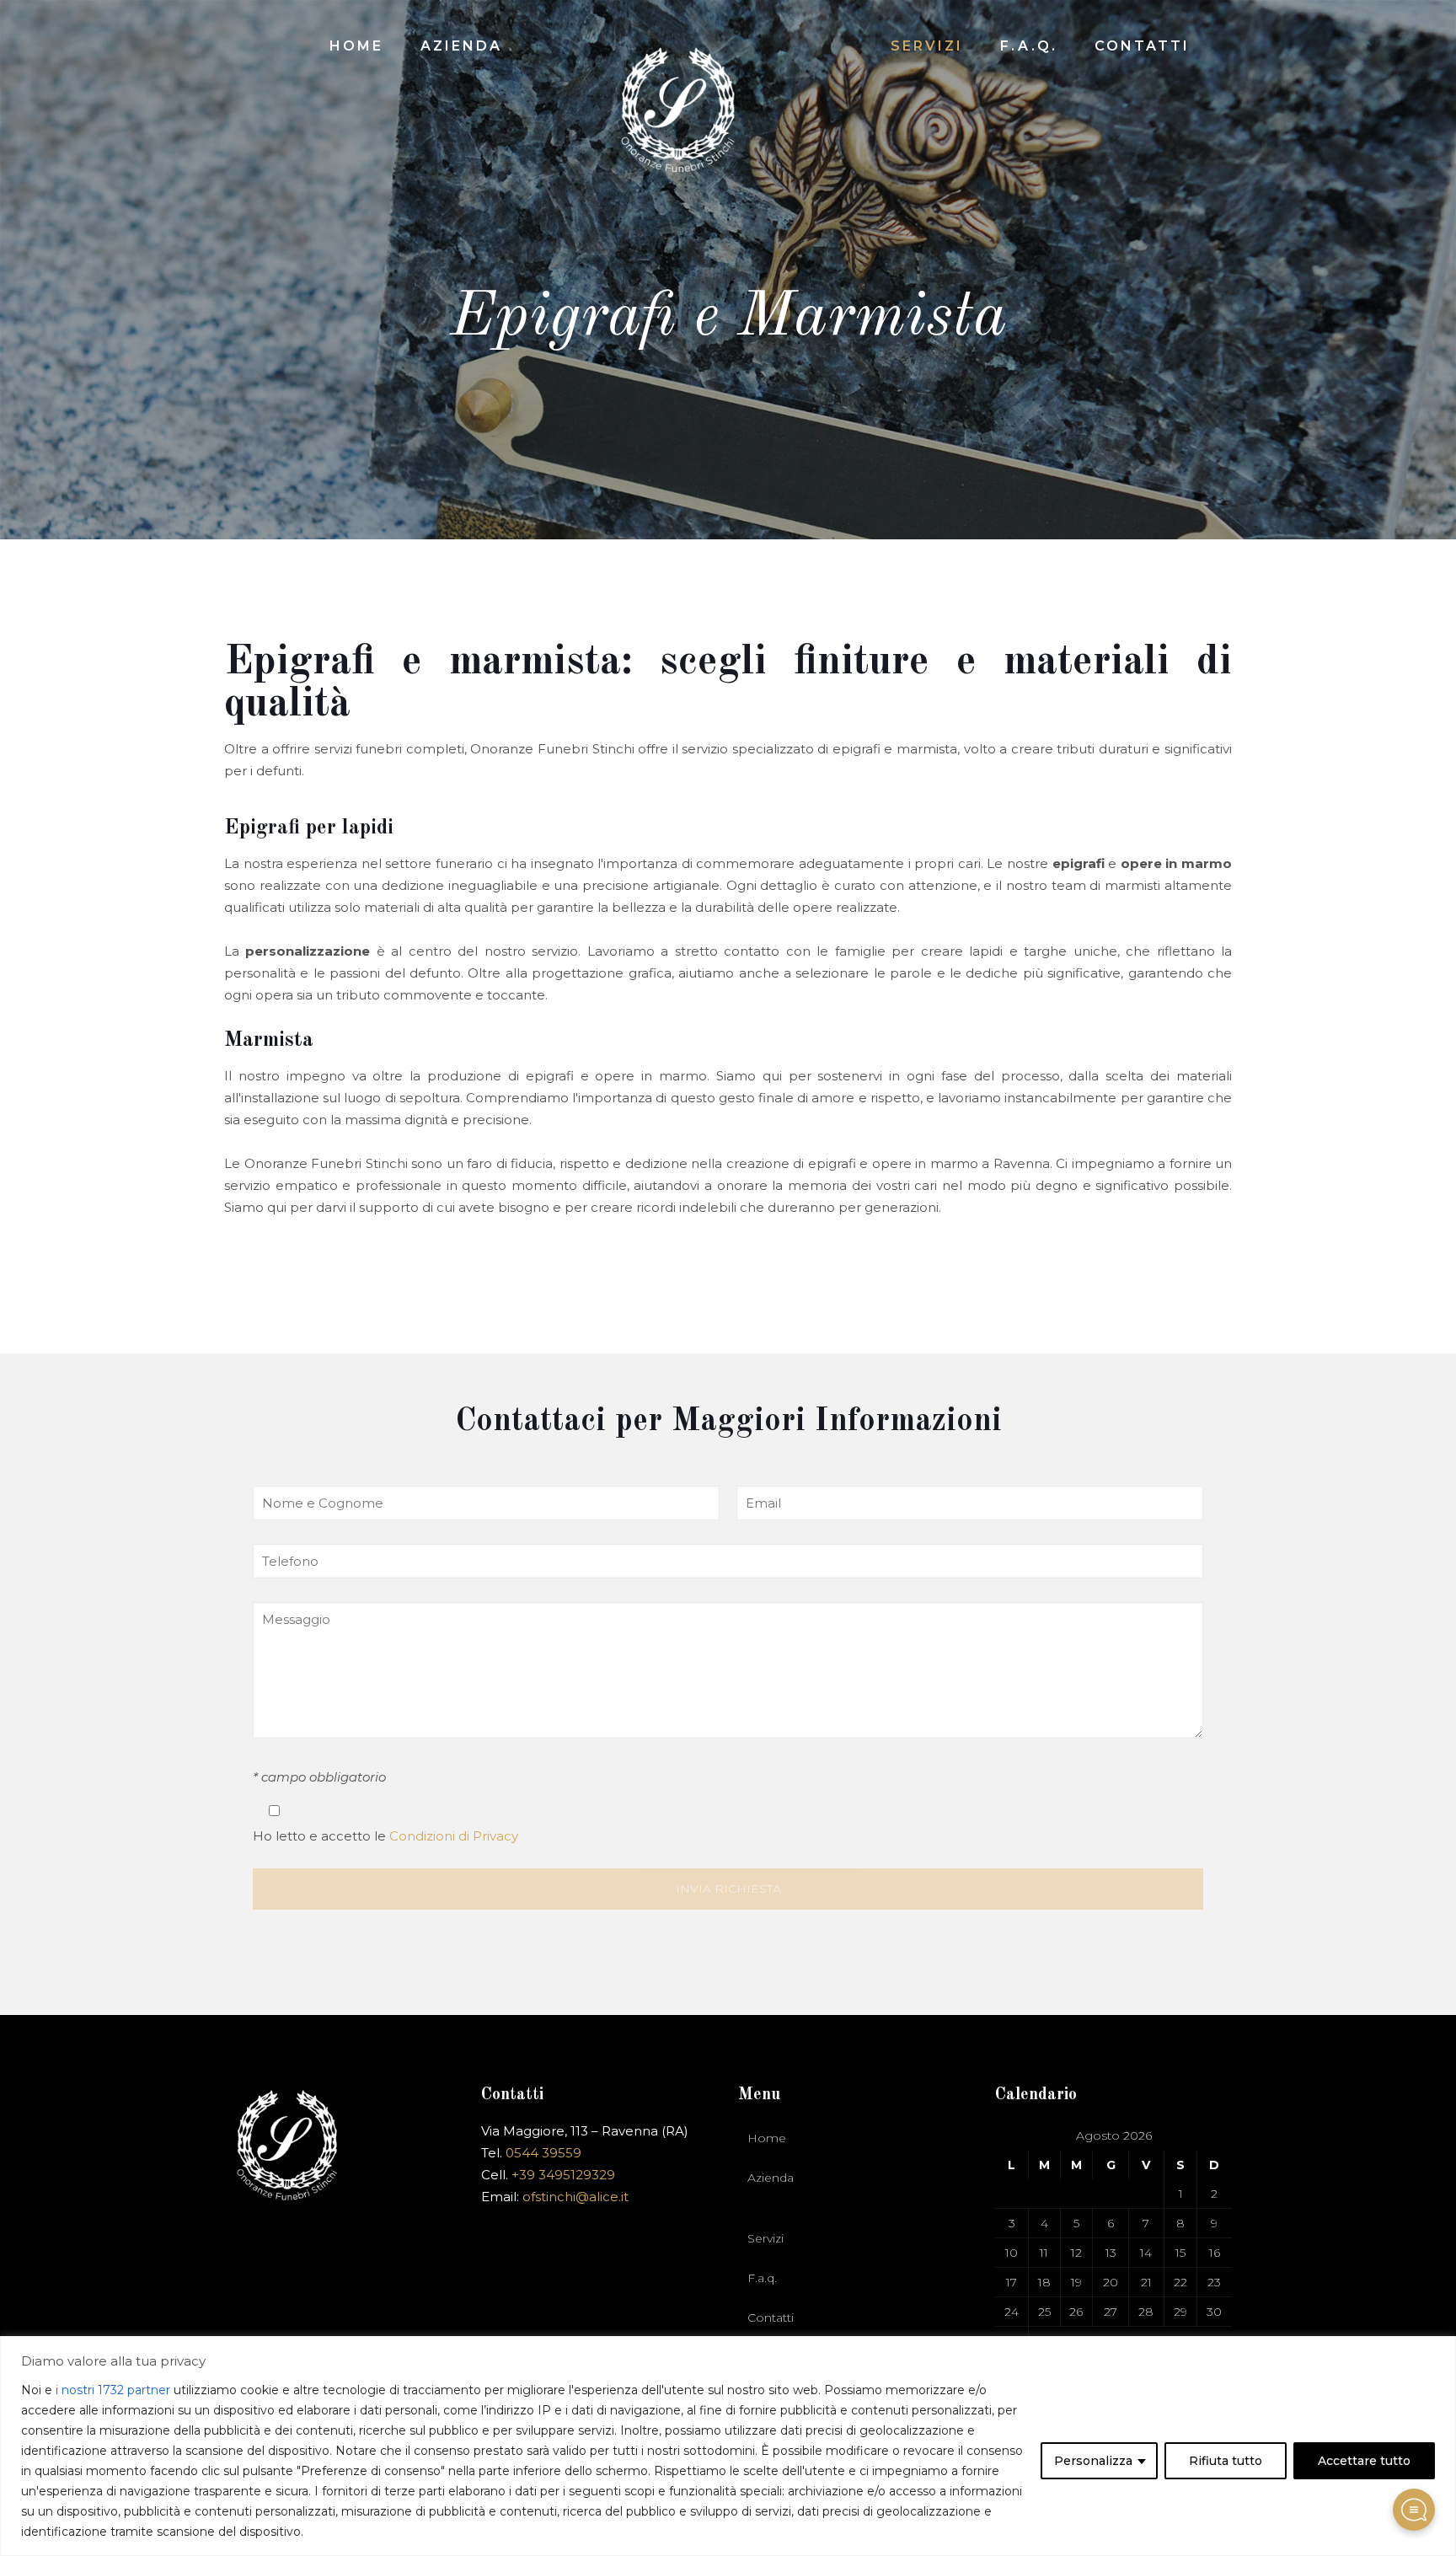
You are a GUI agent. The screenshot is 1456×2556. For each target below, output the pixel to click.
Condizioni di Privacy (454, 1836)
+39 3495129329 (563, 2175)
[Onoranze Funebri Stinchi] (678, 105)
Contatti (771, 2318)
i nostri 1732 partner (113, 2390)
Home (767, 2138)
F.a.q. (762, 2278)
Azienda (771, 2178)
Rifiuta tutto (1226, 2461)
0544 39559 (543, 2153)
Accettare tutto (1364, 2461)
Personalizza (1093, 2461)
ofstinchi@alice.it (575, 2197)
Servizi (765, 2238)
